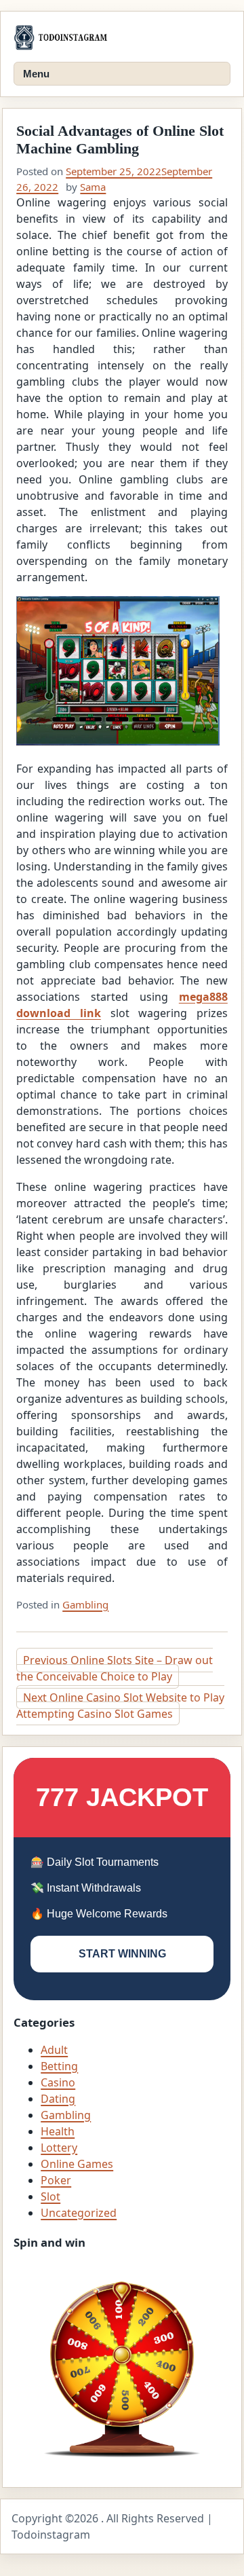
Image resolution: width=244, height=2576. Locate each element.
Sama (93, 187)
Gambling (85, 1604)
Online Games (77, 2164)
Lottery (59, 2148)
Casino (58, 2082)
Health (58, 2131)
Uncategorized (79, 2213)
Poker (56, 2180)
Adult (54, 2050)
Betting (59, 2066)
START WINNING (122, 1954)
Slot (50, 2196)
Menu (36, 74)
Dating (58, 2099)
